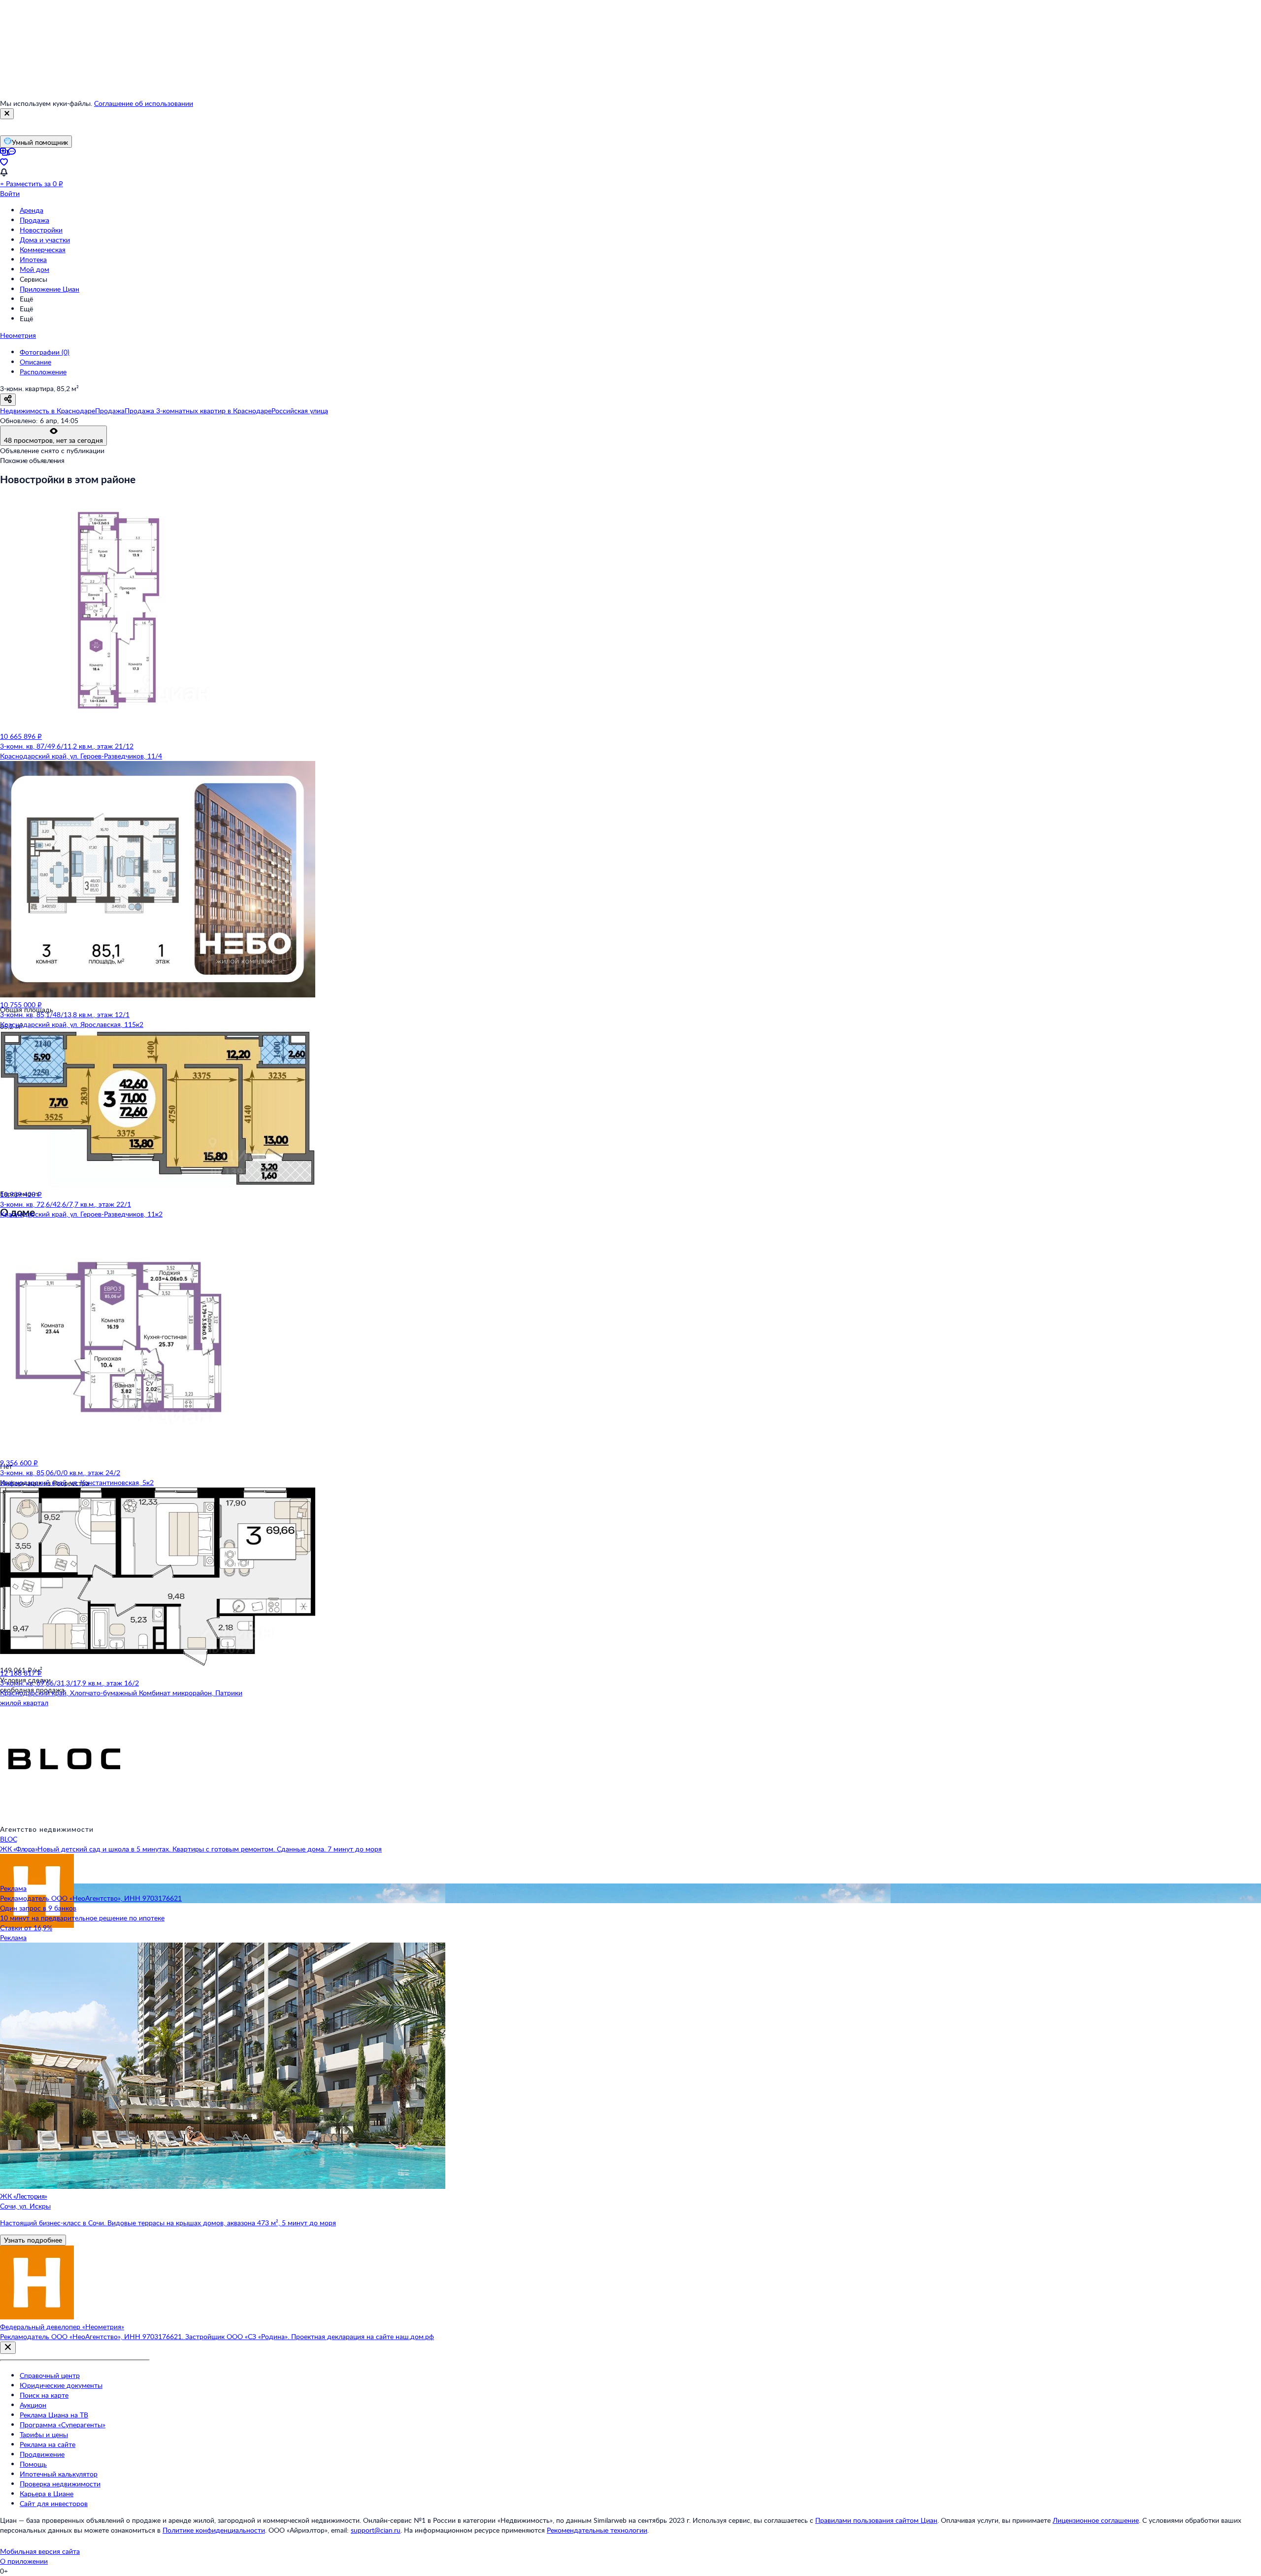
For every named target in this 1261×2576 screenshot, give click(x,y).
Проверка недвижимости (60, 2484)
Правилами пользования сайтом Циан (876, 2520)
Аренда (32, 210)
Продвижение (42, 2454)
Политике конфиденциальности (214, 2530)
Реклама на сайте (48, 2444)
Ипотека (33, 259)
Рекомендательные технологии (597, 2530)
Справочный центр (50, 2375)
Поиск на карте (44, 2395)
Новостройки (41, 230)
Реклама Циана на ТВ (54, 2415)
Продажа (34, 220)
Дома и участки (45, 240)
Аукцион (33, 2405)
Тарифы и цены (44, 2434)
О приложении (24, 2561)
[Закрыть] (7, 114)
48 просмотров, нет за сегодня (53, 440)
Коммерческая (43, 249)
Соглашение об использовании (144, 103)
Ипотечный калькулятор (59, 2474)
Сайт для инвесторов (54, 2503)
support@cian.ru (376, 2530)
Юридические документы (61, 2385)
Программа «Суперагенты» (63, 2425)
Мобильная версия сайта (40, 2551)
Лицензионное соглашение (1096, 2520)
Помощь (33, 2464)
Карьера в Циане (47, 2493)
